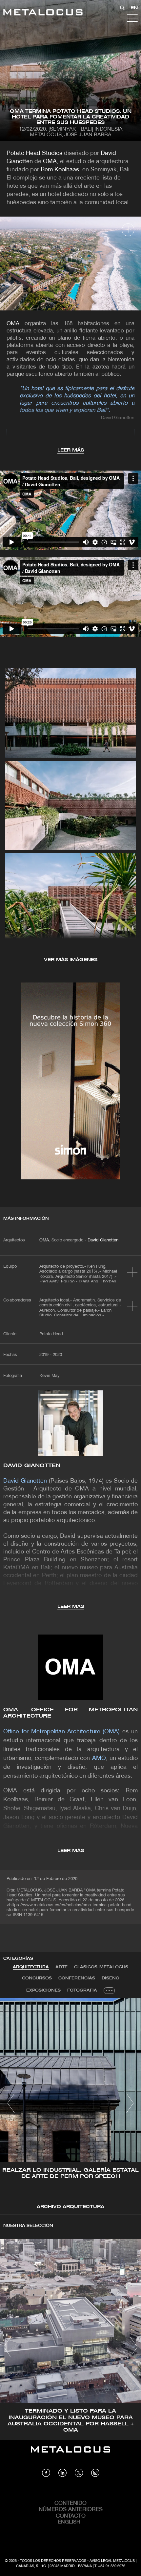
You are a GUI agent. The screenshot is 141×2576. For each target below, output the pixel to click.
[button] (11, 2103)
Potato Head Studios (34, 153)
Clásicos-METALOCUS (101, 1967)
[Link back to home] (43, 13)
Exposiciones (43, 1990)
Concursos (37, 1978)
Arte (61, 1967)
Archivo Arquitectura (70, 2207)
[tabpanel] (70, 2104)
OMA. (45, 1240)
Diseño (111, 1978)
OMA (50, 162)
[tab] (31, 1967)
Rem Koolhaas (60, 170)
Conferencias (77, 1978)
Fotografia (82, 1990)
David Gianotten (103, 1240)
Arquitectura (31, 1967)
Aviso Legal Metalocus (112, 2561)
